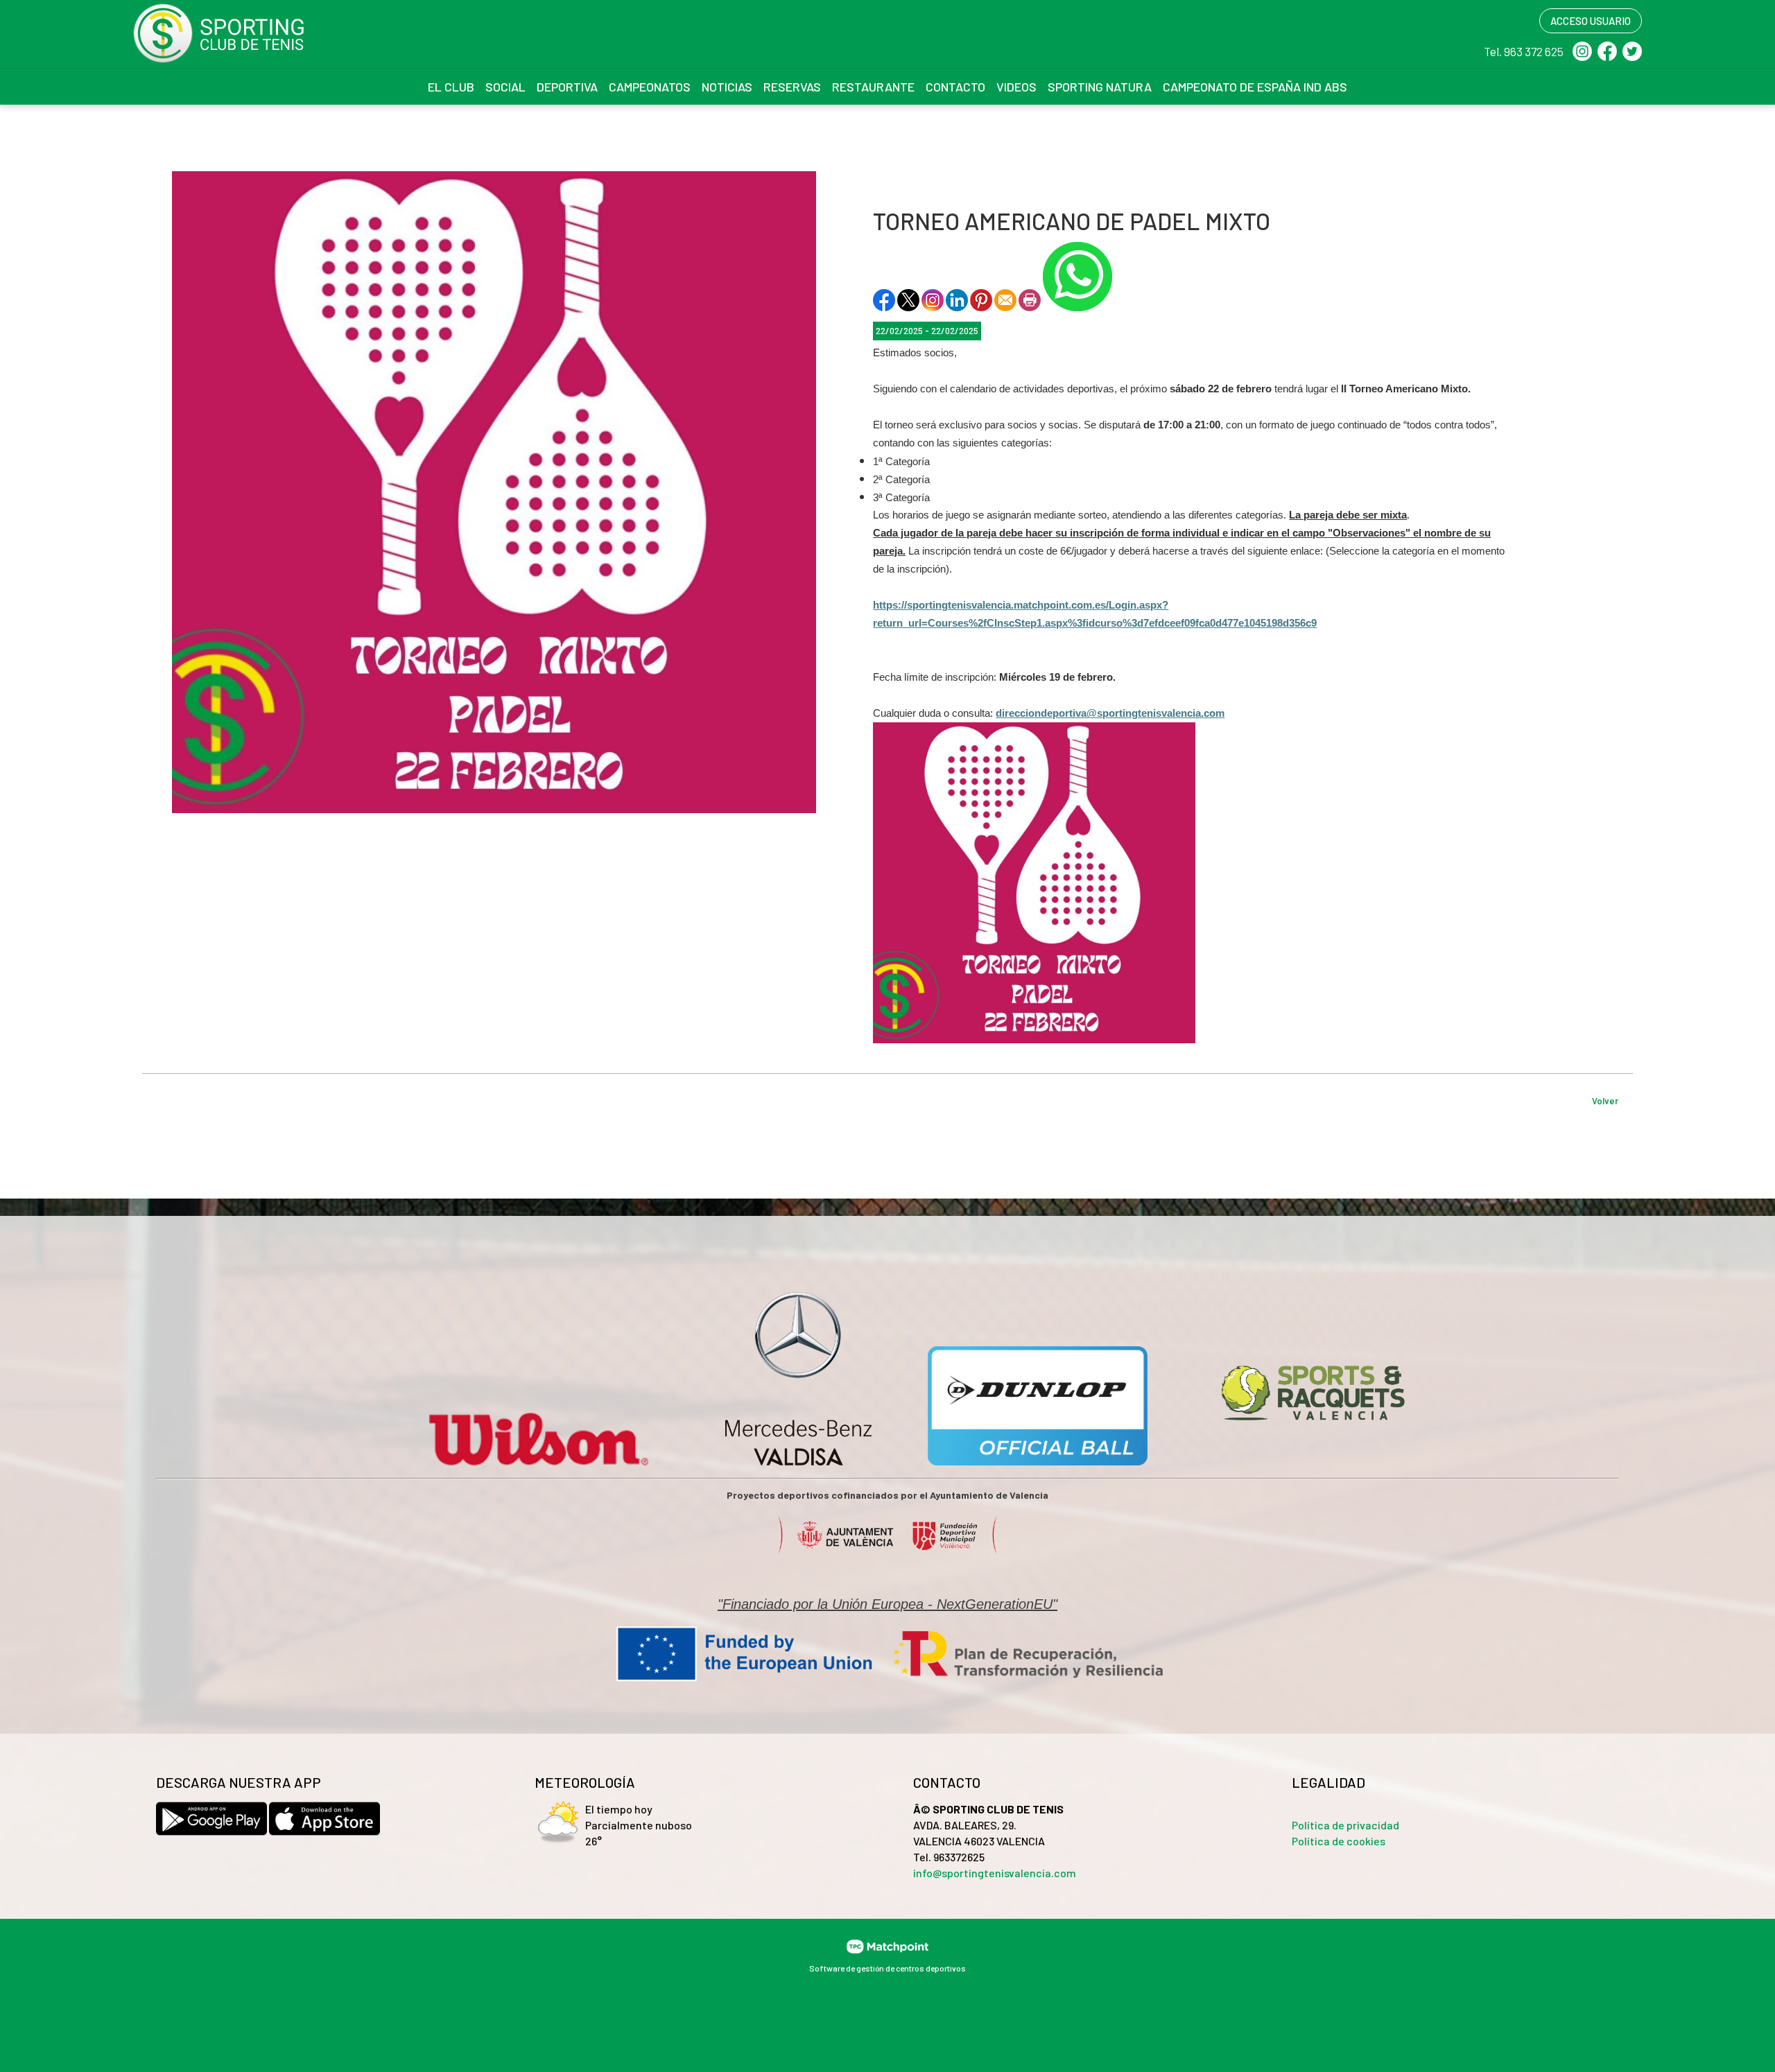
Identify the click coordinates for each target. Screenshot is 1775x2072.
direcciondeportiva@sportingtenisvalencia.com (1110, 713)
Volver (1605, 1101)
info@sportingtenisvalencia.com (995, 1873)
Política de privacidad (1345, 1825)
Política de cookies (1339, 1841)
